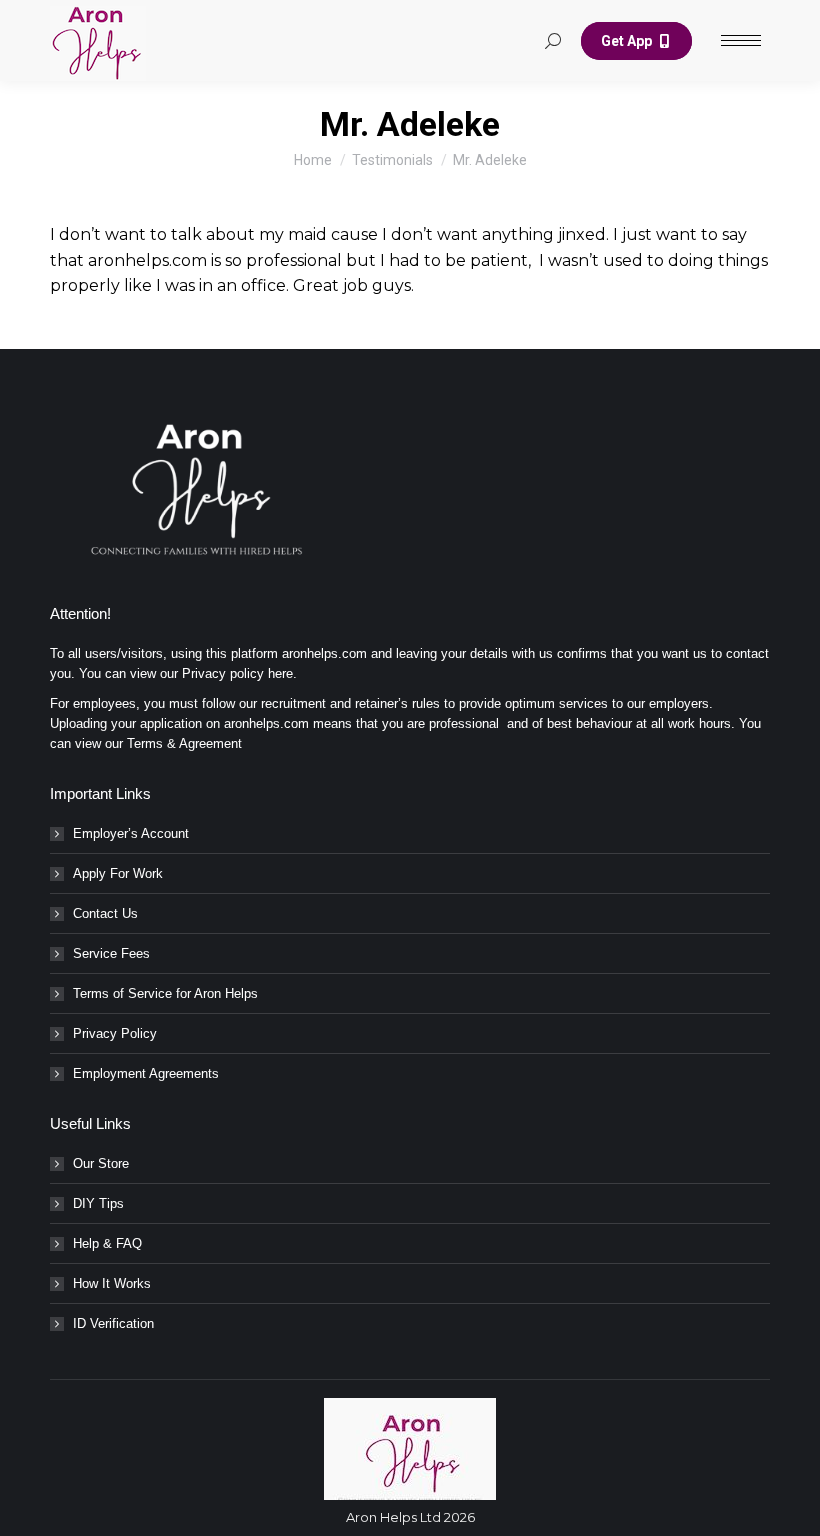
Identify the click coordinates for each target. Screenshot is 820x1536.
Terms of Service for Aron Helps (165, 993)
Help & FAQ (107, 1243)
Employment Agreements (146, 1073)
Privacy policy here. (239, 673)
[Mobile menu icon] (741, 40)
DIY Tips (98, 1203)
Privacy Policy (115, 1033)
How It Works (112, 1283)
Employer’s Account (131, 833)
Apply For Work (118, 873)
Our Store (101, 1163)
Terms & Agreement (184, 743)
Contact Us (105, 913)
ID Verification (113, 1323)
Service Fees (111, 953)
